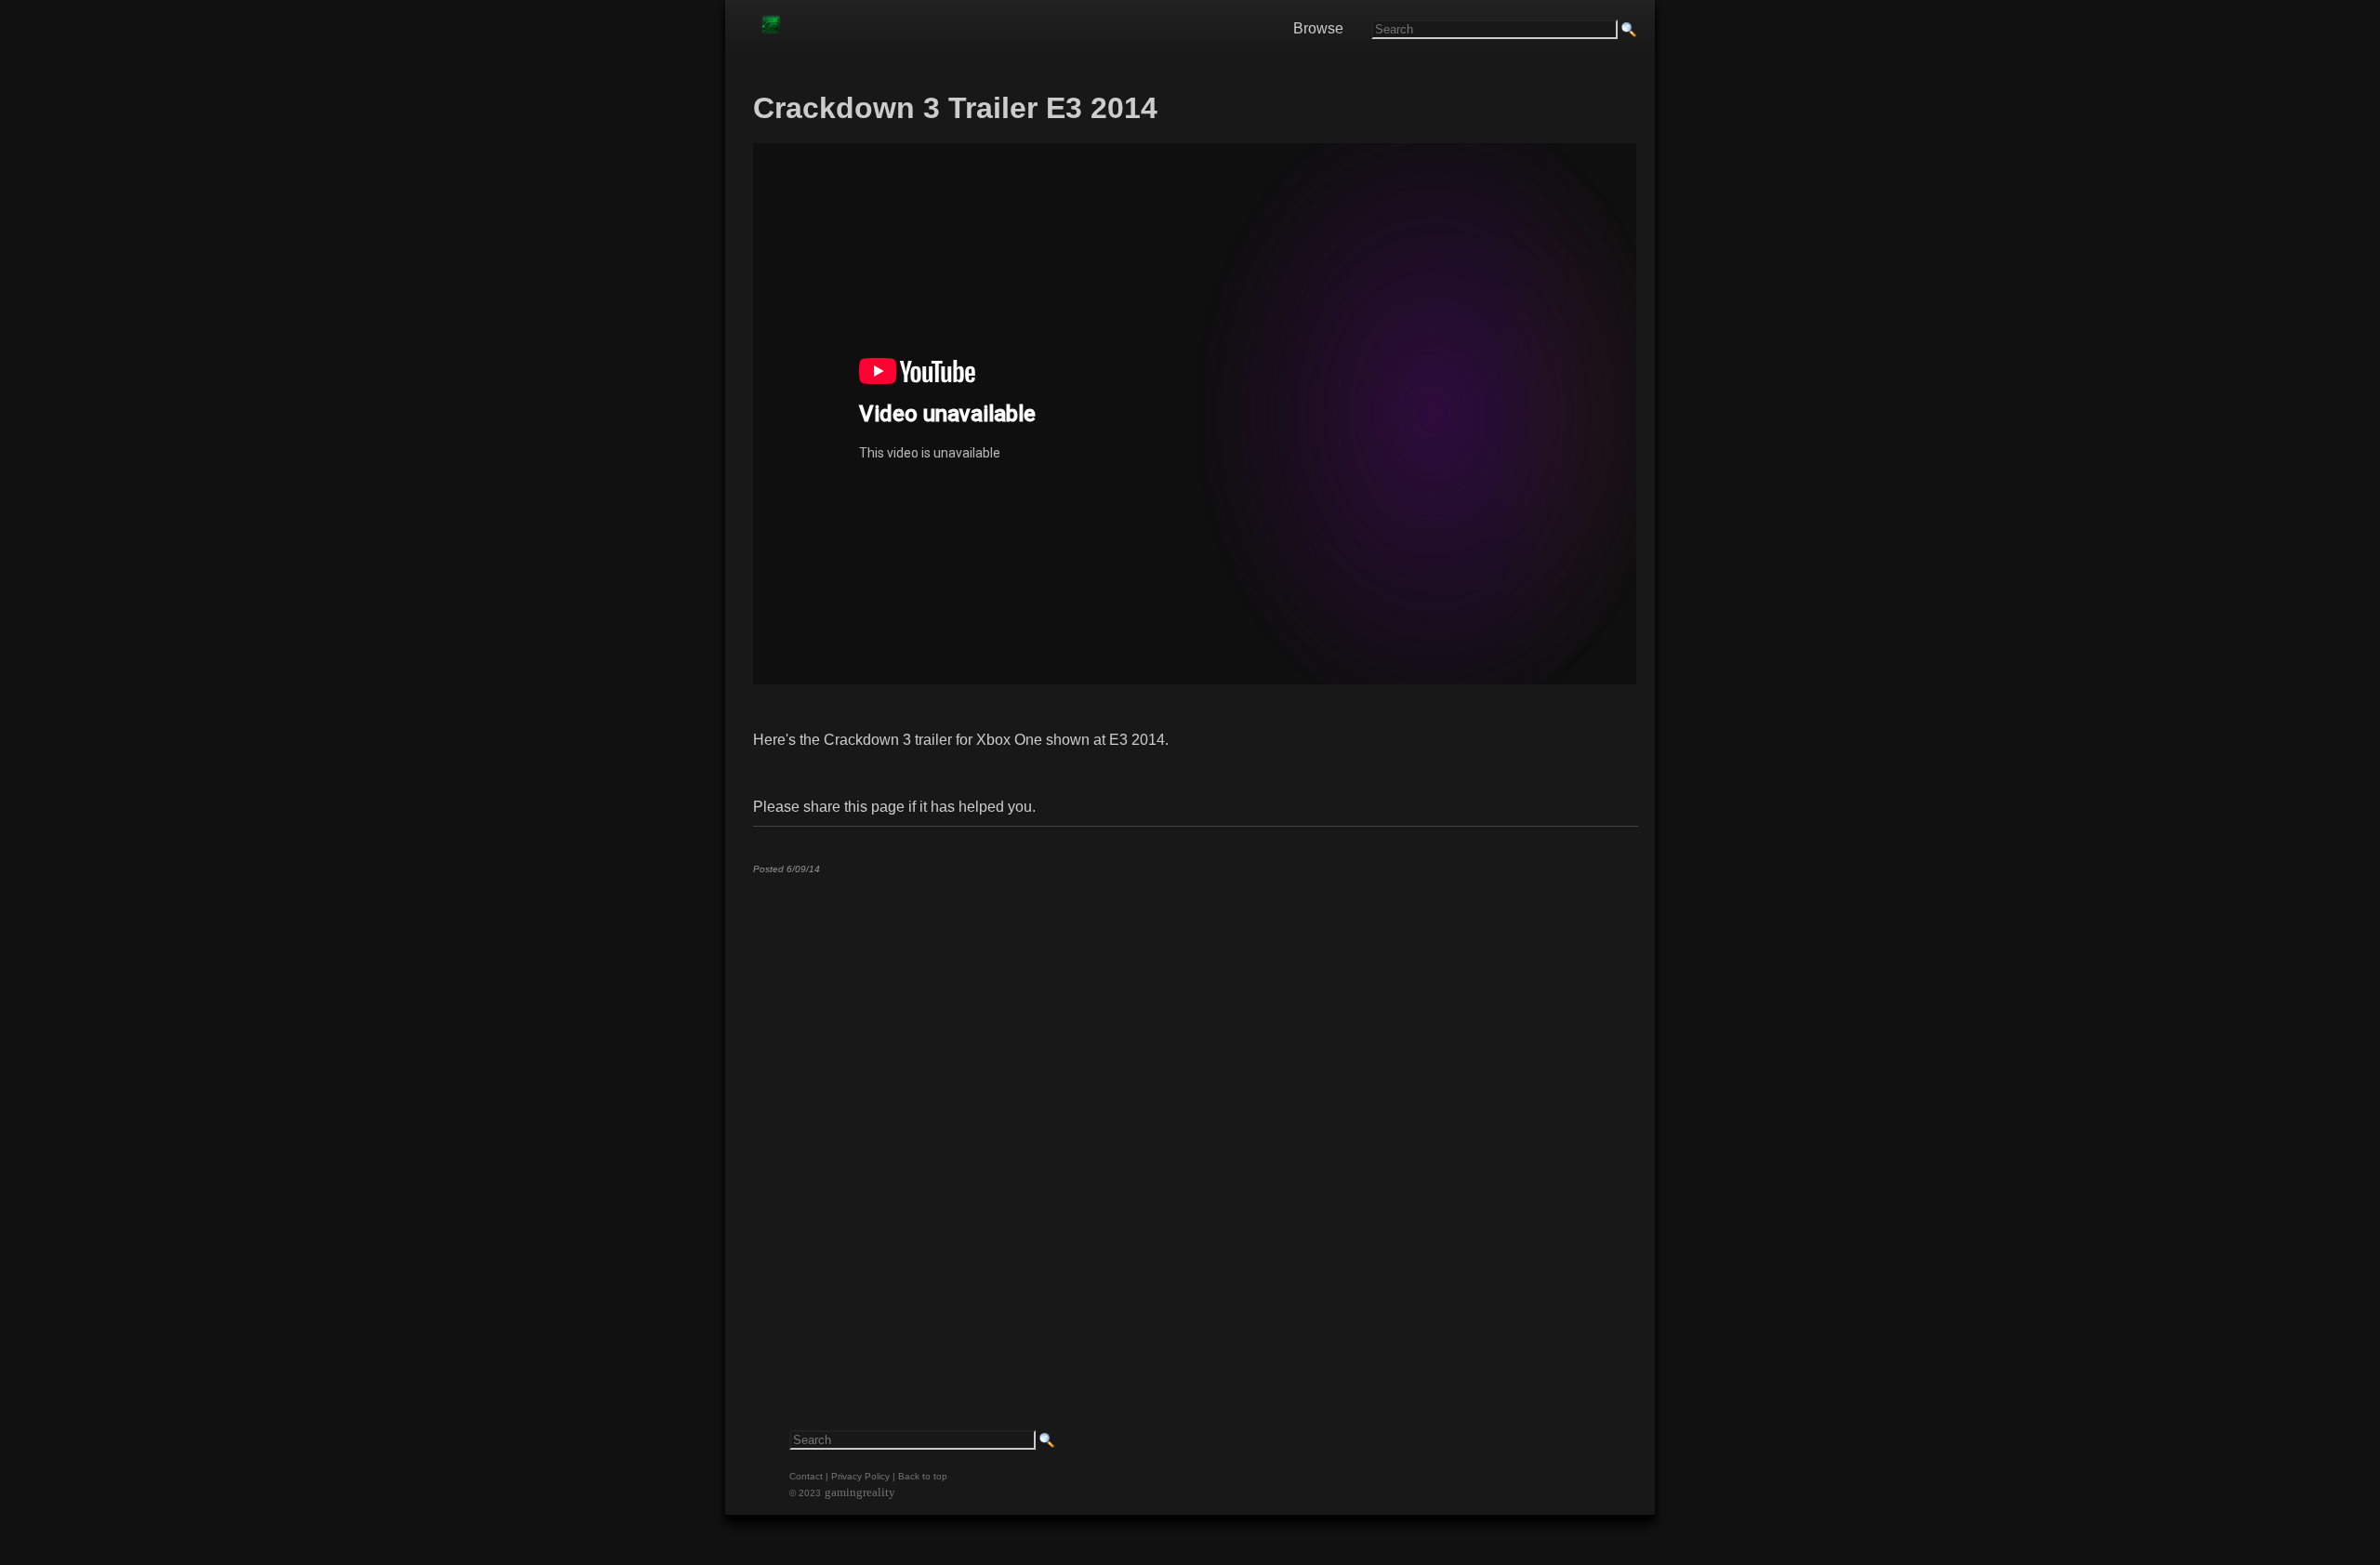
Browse (1318, 28)
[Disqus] (1195, 1121)
